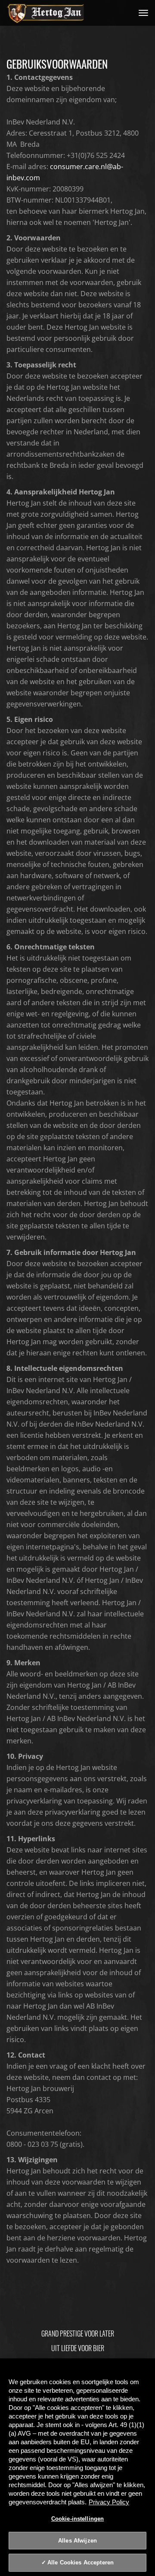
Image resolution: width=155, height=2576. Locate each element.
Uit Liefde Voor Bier (78, 2348)
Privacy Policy (109, 2502)
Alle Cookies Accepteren (81, 2562)
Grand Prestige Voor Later (78, 2334)
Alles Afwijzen (77, 2541)
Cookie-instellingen (77, 2519)
